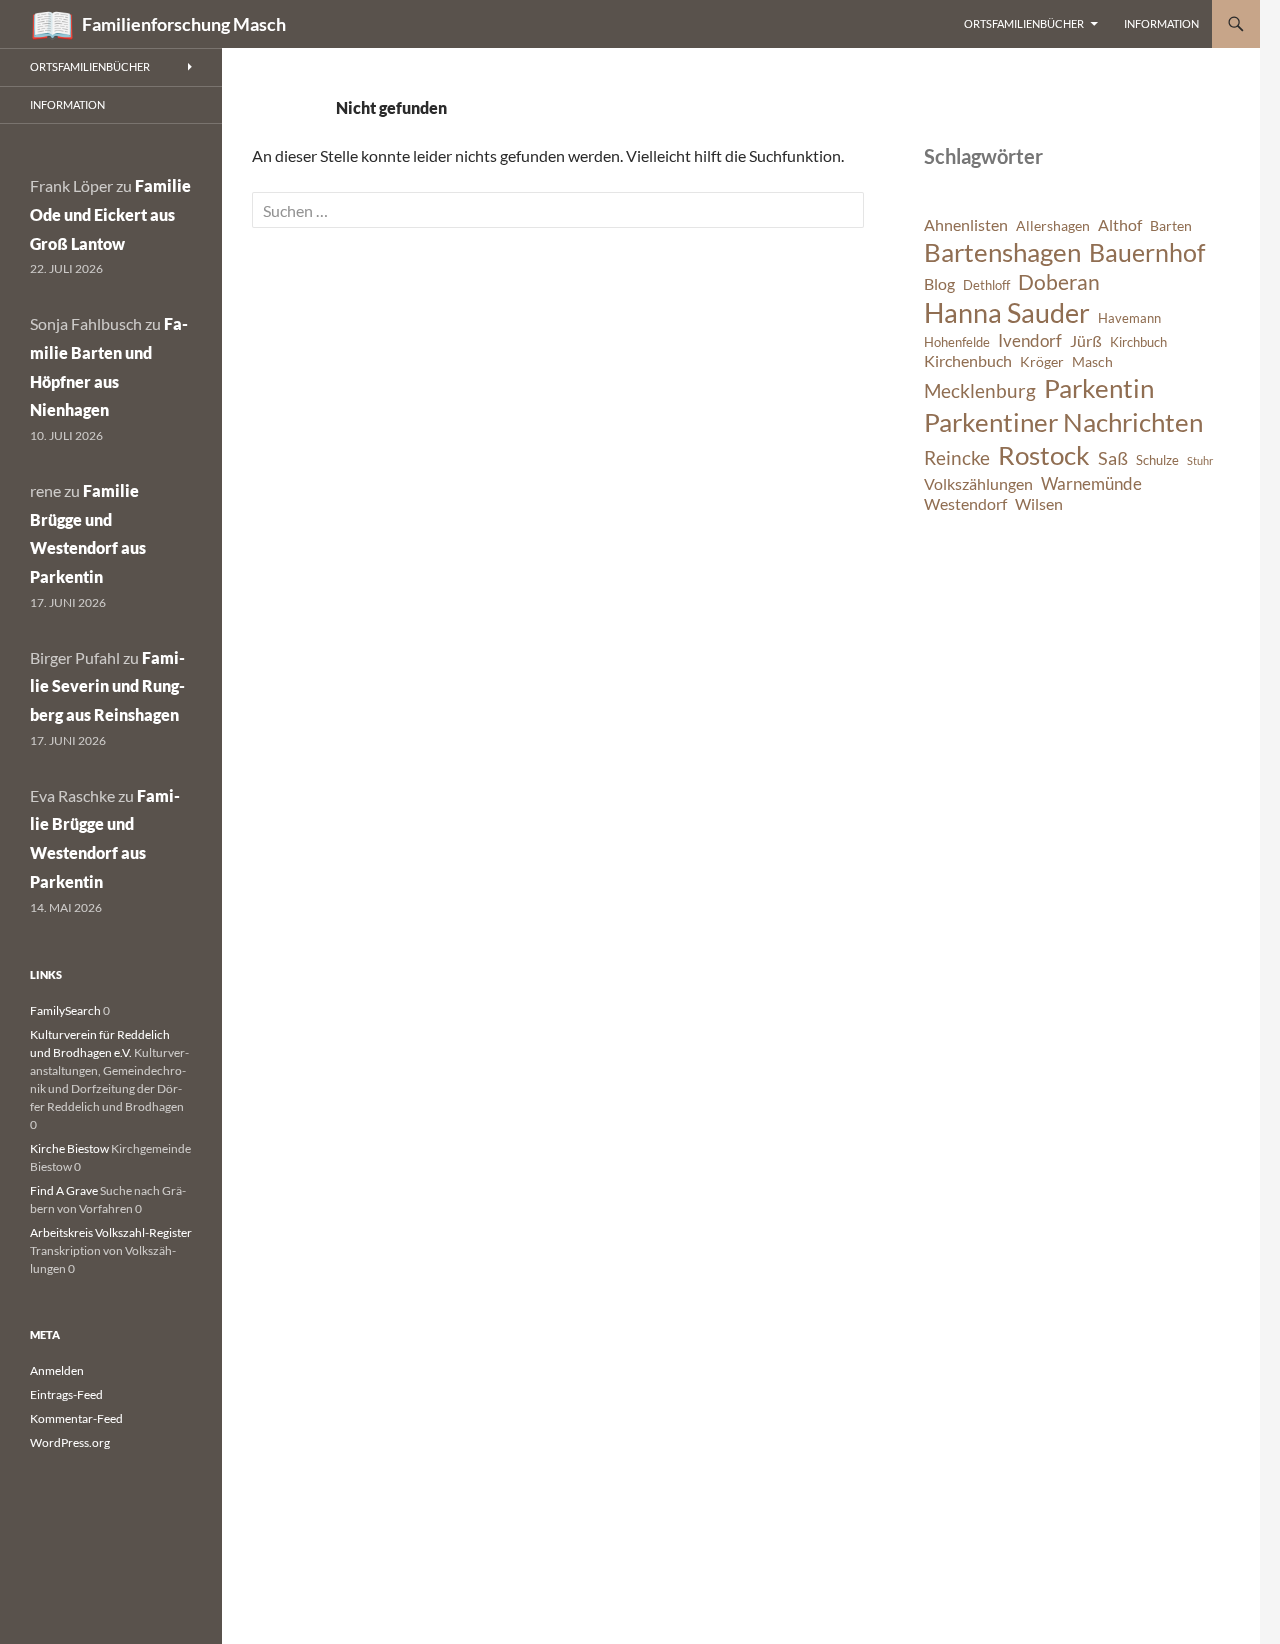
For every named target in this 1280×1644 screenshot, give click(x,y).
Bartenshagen (1002, 252)
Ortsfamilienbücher (1024, 23)
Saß (1113, 458)
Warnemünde (1091, 483)
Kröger (1042, 361)
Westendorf (965, 504)
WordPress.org (70, 1442)
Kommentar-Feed (76, 1418)
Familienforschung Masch (184, 24)
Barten (1171, 225)
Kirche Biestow (69, 1148)
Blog (939, 284)
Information (1161, 23)
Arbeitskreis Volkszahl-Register (111, 1232)
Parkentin (1099, 388)
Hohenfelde (957, 342)
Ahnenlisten (966, 225)
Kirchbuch (1138, 342)
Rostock (1044, 455)
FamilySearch (65, 1010)
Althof (1120, 225)
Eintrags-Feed (66, 1394)
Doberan (1059, 282)
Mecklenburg (980, 390)
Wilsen (1039, 504)
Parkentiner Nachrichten (1063, 422)
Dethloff (986, 285)
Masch (1092, 361)
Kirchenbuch (968, 361)
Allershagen (1053, 225)
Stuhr (1200, 460)
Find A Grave (64, 1190)
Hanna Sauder (1007, 313)
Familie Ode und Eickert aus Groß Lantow (110, 214)
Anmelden (57, 1370)
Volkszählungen (978, 484)
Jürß (1086, 341)
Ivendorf (1030, 340)
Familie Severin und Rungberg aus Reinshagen (107, 686)
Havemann (1129, 318)
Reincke (957, 457)
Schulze (1157, 460)
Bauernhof (1147, 252)
